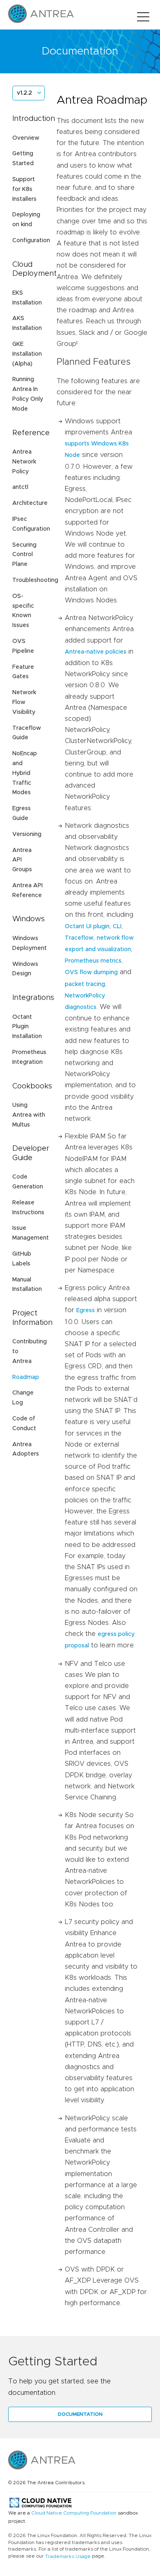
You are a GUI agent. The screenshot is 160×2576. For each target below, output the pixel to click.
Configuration (31, 241)
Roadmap (26, 1377)
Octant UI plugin (87, 927)
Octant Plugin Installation (27, 1027)
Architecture (30, 503)
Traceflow (79, 938)
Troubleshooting (35, 580)
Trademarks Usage (68, 2556)
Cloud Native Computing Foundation (74, 2513)
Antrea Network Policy (24, 462)
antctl (20, 487)
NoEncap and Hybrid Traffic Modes (25, 773)
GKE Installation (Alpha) (27, 354)
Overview (26, 138)
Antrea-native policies (96, 652)
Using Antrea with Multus (29, 1115)
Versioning (27, 834)
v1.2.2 (24, 93)
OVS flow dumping (91, 972)
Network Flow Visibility (24, 702)
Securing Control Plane (24, 555)
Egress (86, 1311)
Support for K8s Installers (24, 189)
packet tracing (85, 984)
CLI (117, 927)
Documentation (80, 2414)
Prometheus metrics (93, 961)
